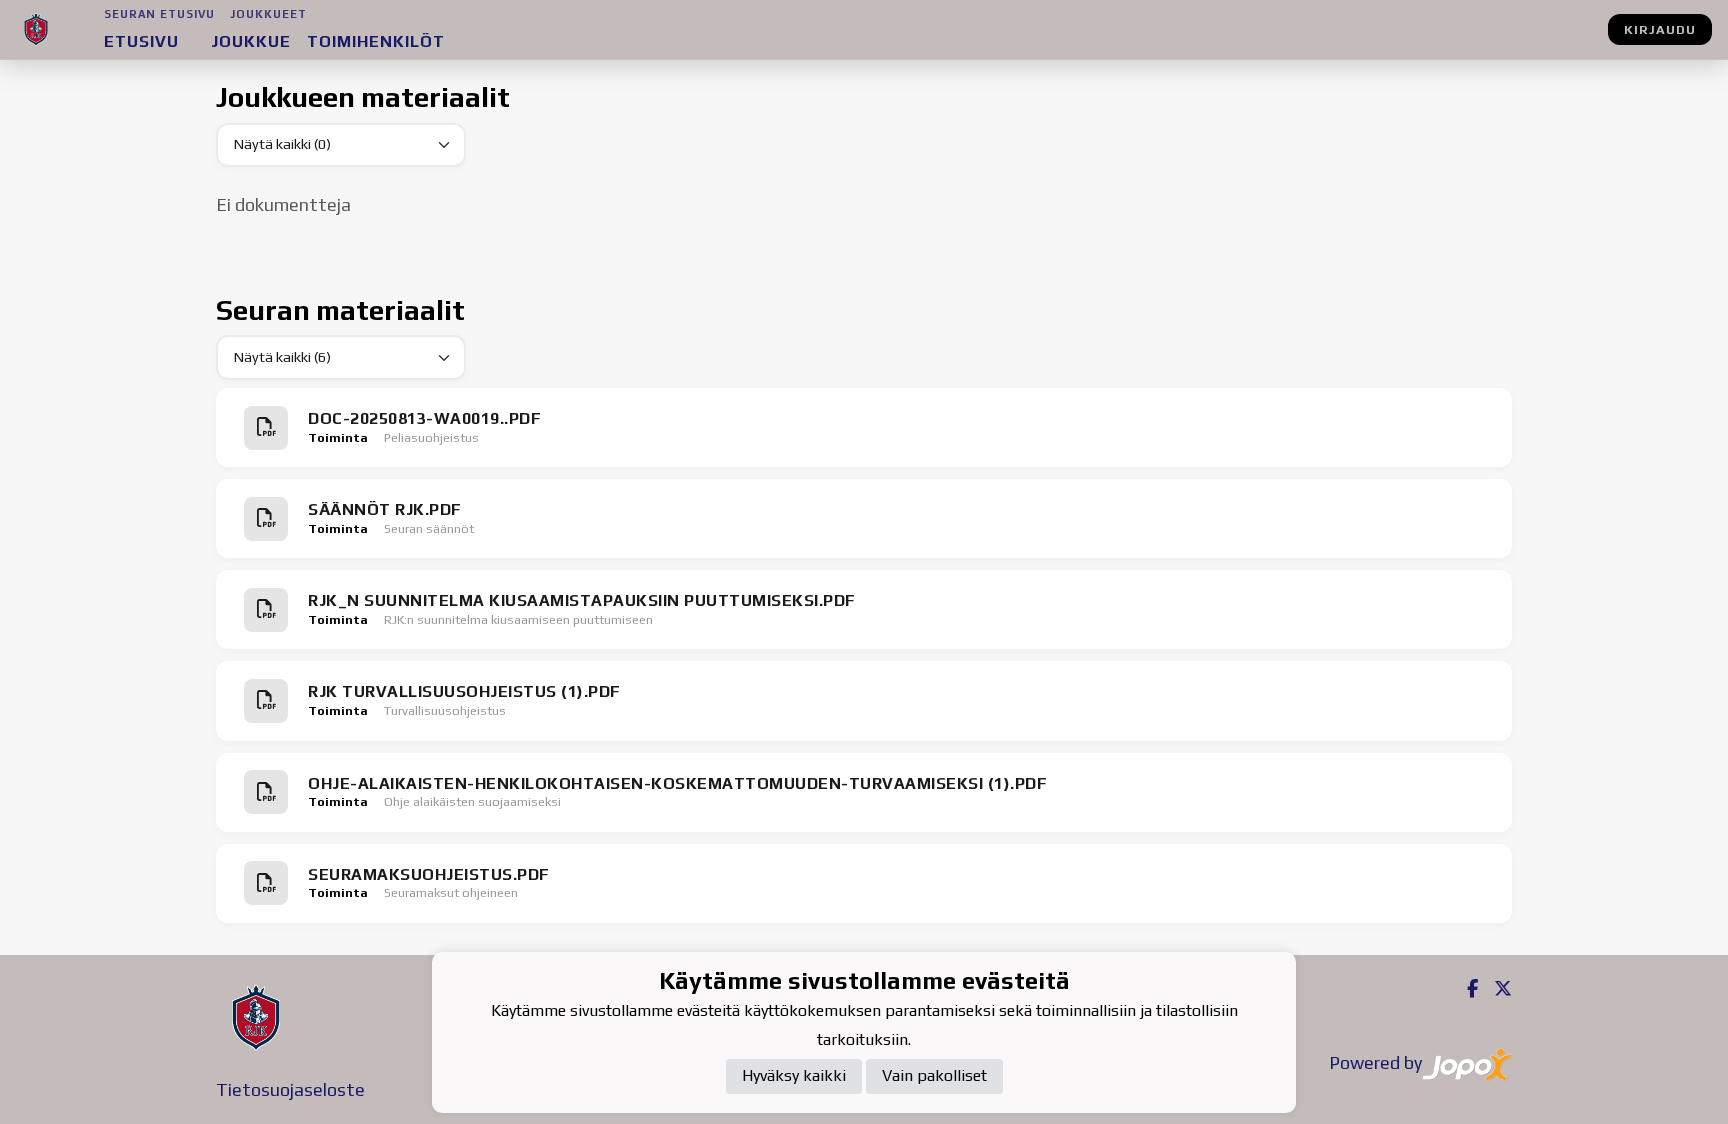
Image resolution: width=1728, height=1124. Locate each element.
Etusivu (141, 41)
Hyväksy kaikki (794, 1075)
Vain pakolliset (934, 1075)
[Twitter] (1495, 988)
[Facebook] (1464, 988)
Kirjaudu (1660, 29)
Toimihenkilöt (376, 41)
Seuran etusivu (159, 14)
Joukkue (251, 41)
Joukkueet (269, 14)
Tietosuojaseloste (290, 1089)
